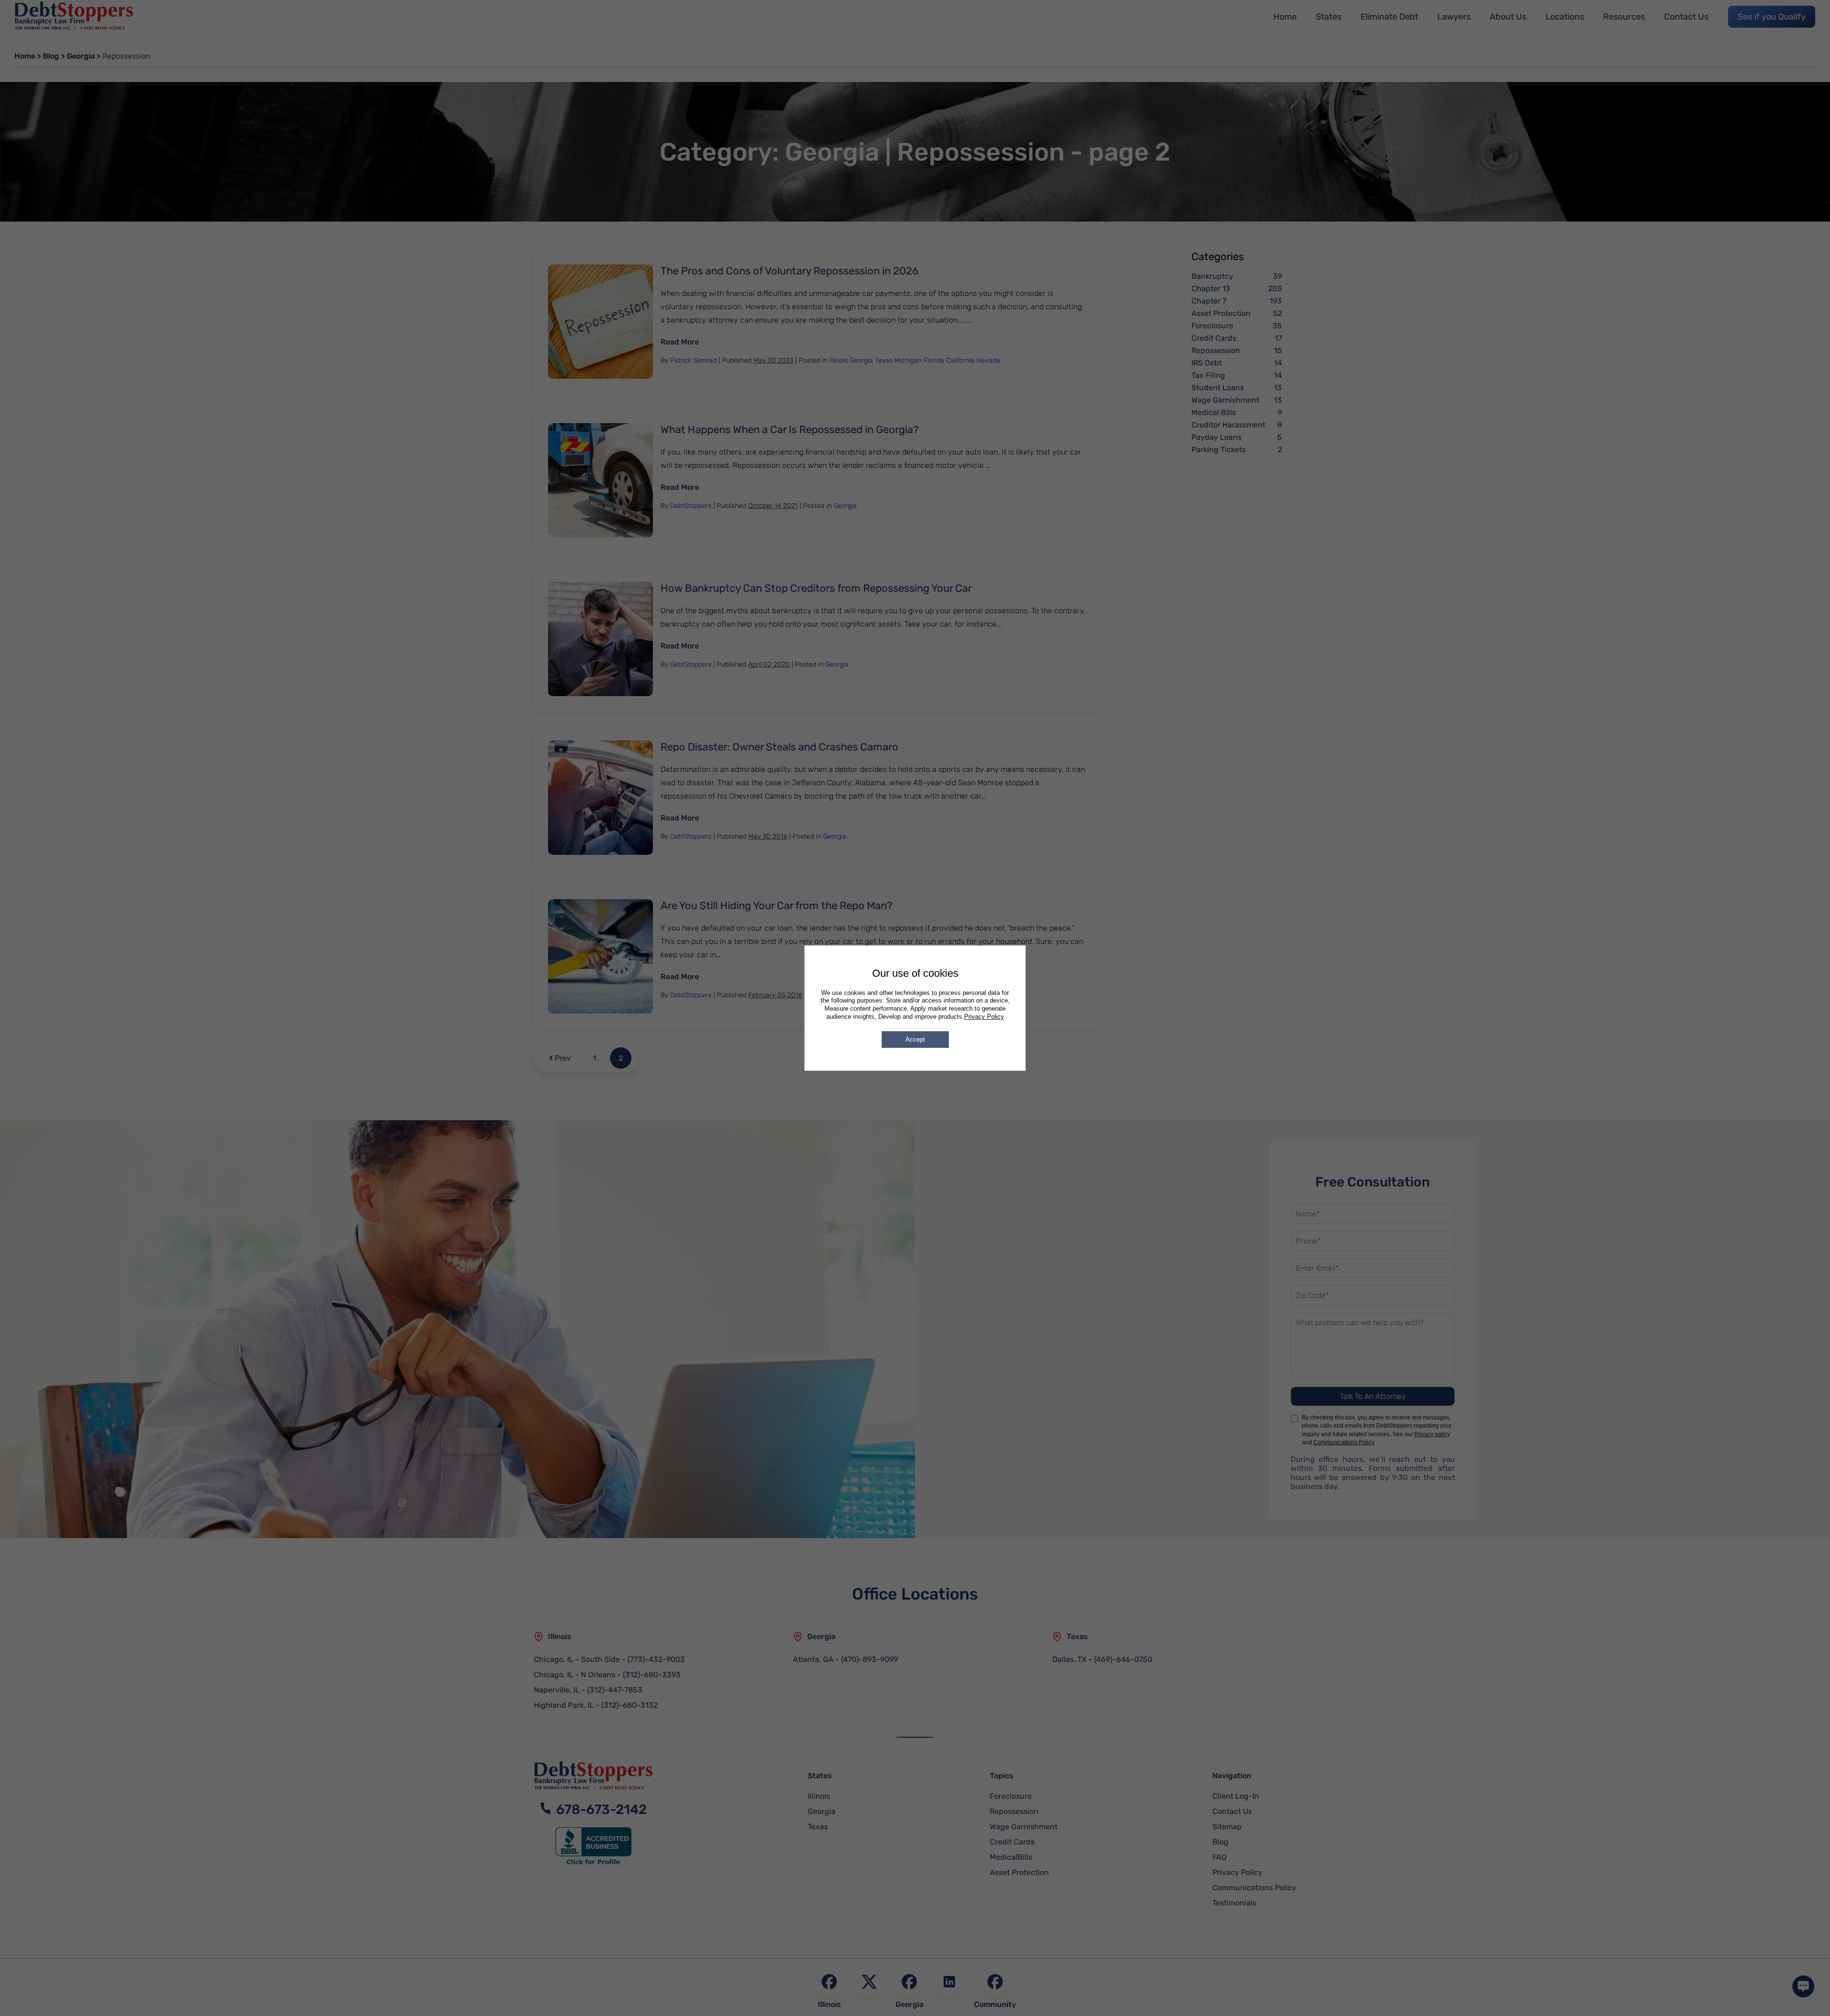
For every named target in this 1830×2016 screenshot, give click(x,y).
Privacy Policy (984, 1017)
